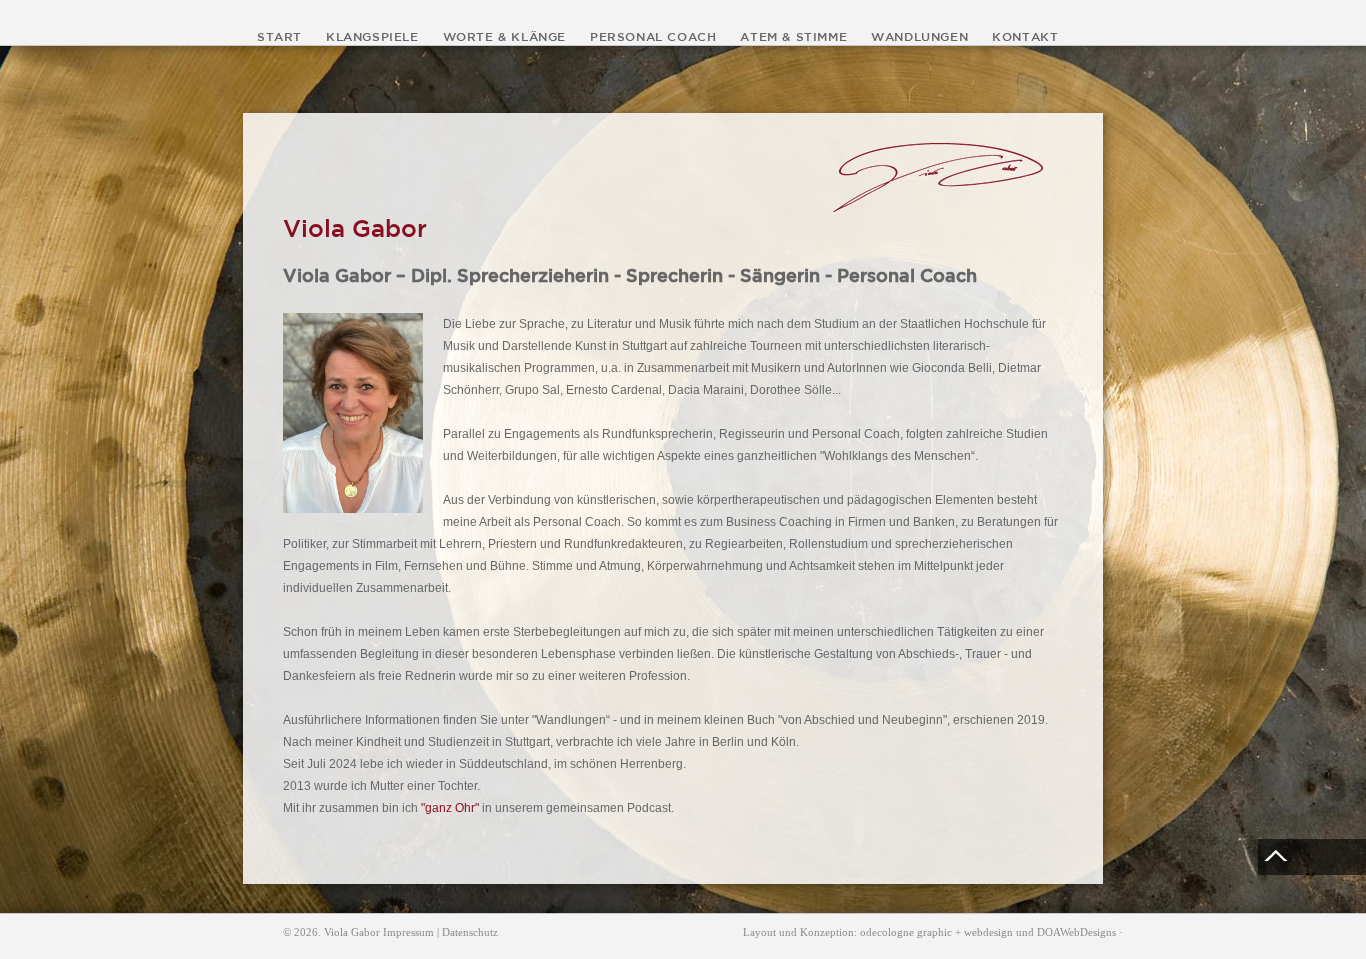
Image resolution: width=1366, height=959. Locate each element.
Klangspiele (372, 36)
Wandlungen (919, 36)
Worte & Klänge (504, 36)
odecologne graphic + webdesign (936, 932)
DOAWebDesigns (1076, 932)
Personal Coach (653, 36)
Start (279, 36)
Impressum (408, 932)
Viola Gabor (352, 932)
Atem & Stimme (793, 36)
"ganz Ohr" (450, 808)
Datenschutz (470, 932)
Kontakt (1025, 36)
